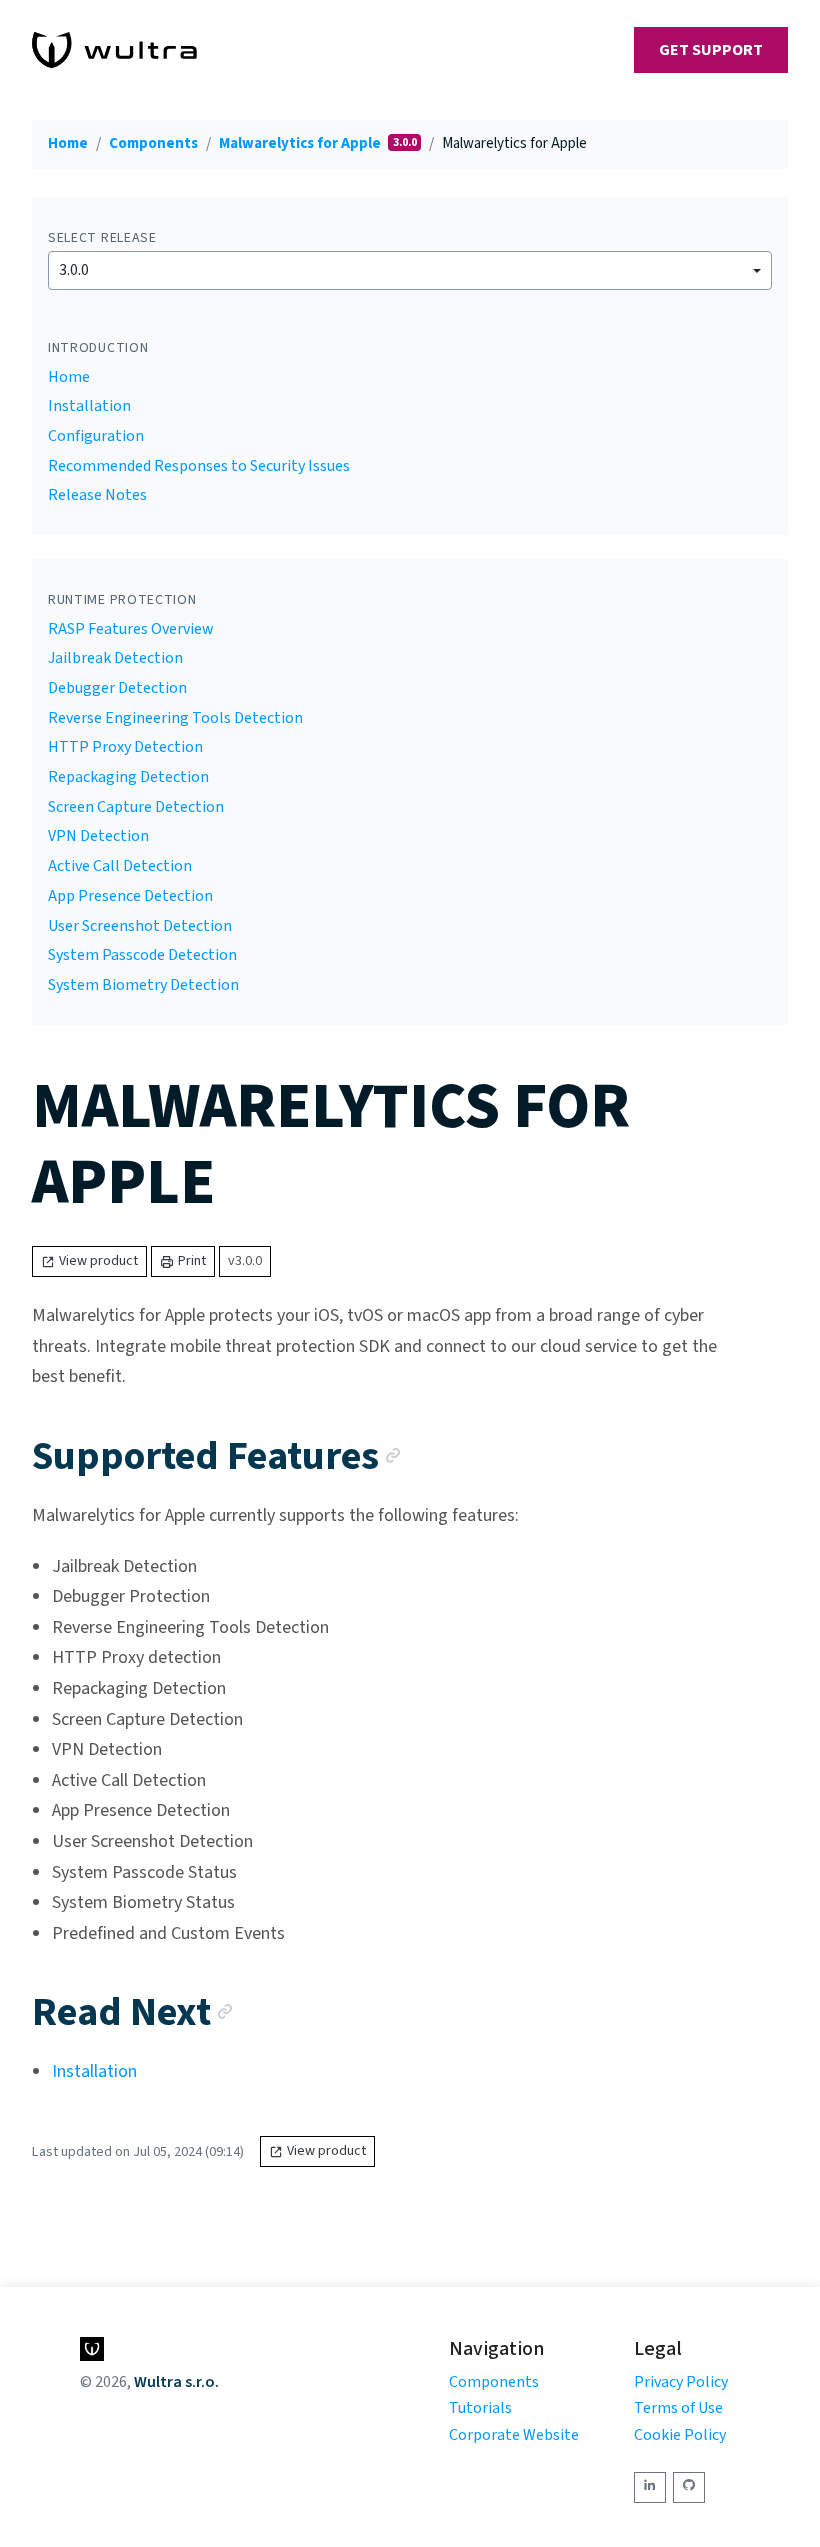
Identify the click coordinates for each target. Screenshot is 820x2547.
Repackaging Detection (128, 777)
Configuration (96, 436)
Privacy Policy (681, 2382)
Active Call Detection (120, 866)
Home (68, 143)
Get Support (711, 50)
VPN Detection (98, 836)
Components (153, 143)
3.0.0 (74, 270)
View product (98, 1261)
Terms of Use (678, 2408)
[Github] (689, 2487)
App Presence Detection (130, 896)
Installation (89, 406)
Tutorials (480, 2408)
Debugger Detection (117, 688)
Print (192, 1261)
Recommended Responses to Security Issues (199, 466)
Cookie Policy (680, 2435)
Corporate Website (514, 2435)
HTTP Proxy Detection (125, 747)
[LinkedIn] (650, 2487)
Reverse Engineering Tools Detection (175, 718)
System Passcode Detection (142, 955)
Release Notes (97, 495)
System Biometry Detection (143, 985)
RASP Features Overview (131, 629)
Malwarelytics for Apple (301, 143)
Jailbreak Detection (115, 658)
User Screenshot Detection (140, 926)
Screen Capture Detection (136, 807)
